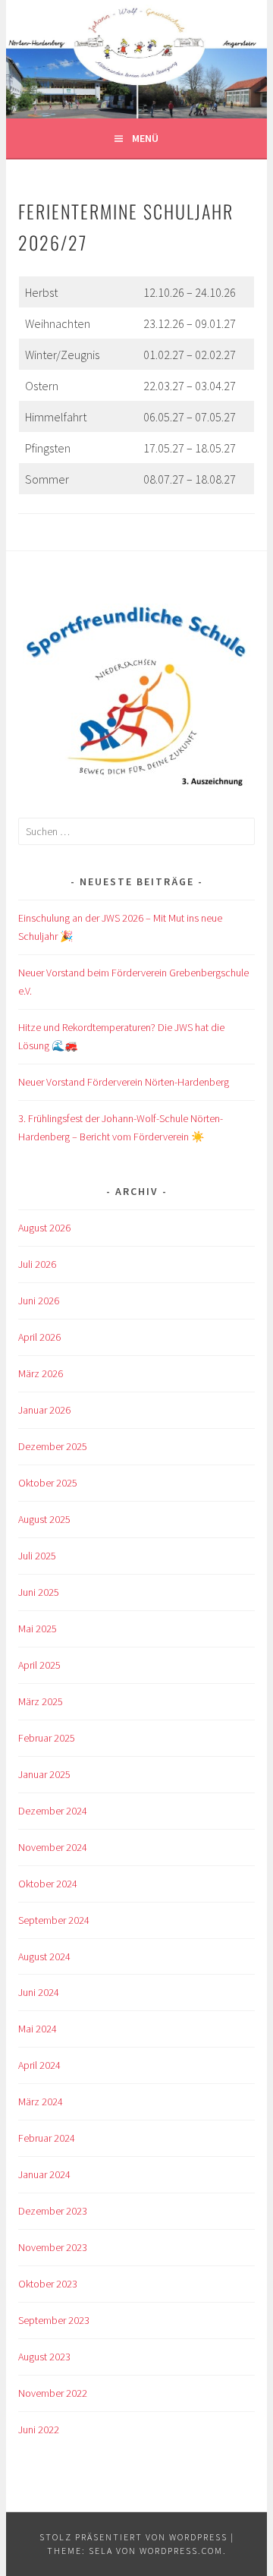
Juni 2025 (39, 1592)
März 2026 (41, 1373)
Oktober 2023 (48, 2284)
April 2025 (39, 1665)
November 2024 (53, 1847)
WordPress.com (181, 2551)
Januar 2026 (44, 1410)
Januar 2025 (44, 1774)
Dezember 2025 (53, 1446)
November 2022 (53, 2393)
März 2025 (41, 1701)
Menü (145, 138)
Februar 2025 (47, 1738)
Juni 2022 (39, 2429)
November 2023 (53, 2247)
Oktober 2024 (48, 1884)
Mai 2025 (38, 1629)
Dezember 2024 (53, 1811)
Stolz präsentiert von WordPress (133, 2537)
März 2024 (41, 2101)
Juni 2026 (39, 1301)
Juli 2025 (37, 1556)
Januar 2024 (44, 2174)
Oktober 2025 (48, 1483)
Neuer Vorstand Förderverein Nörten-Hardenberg (124, 1082)
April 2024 (39, 2065)
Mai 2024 (38, 2029)
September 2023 (54, 2320)
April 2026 (39, 1337)
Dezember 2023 (53, 2211)
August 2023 (44, 2357)
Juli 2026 (37, 1264)
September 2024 (54, 1920)
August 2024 (44, 1956)
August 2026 (44, 1228)
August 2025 (44, 1519)
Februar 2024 (47, 2138)
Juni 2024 (39, 1992)
